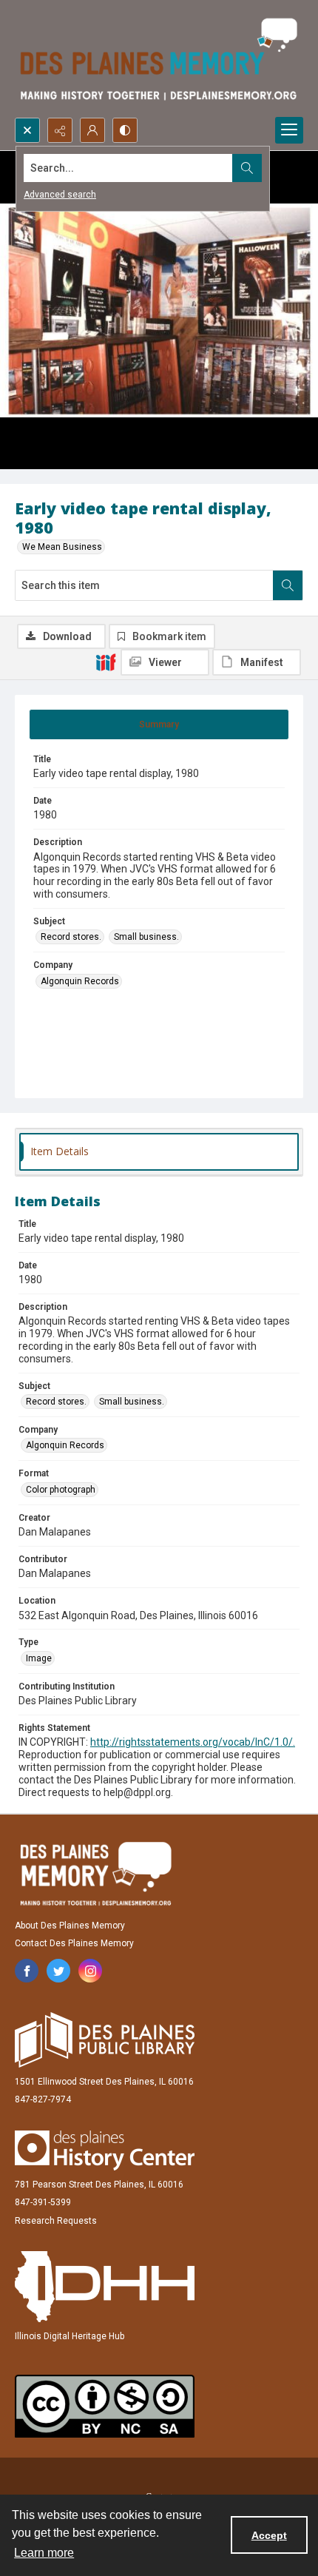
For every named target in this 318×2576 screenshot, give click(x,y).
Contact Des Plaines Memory (74, 1943)
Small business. (146, 937)
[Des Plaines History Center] (105, 2150)
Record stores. (71, 937)
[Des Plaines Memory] (95, 1874)
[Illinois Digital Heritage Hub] (105, 2287)
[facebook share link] (27, 1971)
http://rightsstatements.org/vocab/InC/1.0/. (193, 1742)
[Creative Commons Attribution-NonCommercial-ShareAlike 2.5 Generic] (105, 2406)
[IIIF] (106, 662)
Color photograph (61, 1490)
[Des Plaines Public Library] (105, 2040)
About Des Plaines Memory (70, 1926)
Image (39, 1658)
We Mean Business (62, 547)
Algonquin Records (80, 981)
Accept (269, 2535)
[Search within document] (288, 585)
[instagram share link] (90, 1971)
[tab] (159, 724)
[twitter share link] (58, 1971)
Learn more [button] (44, 2553)
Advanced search (60, 195)
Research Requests (56, 2221)
